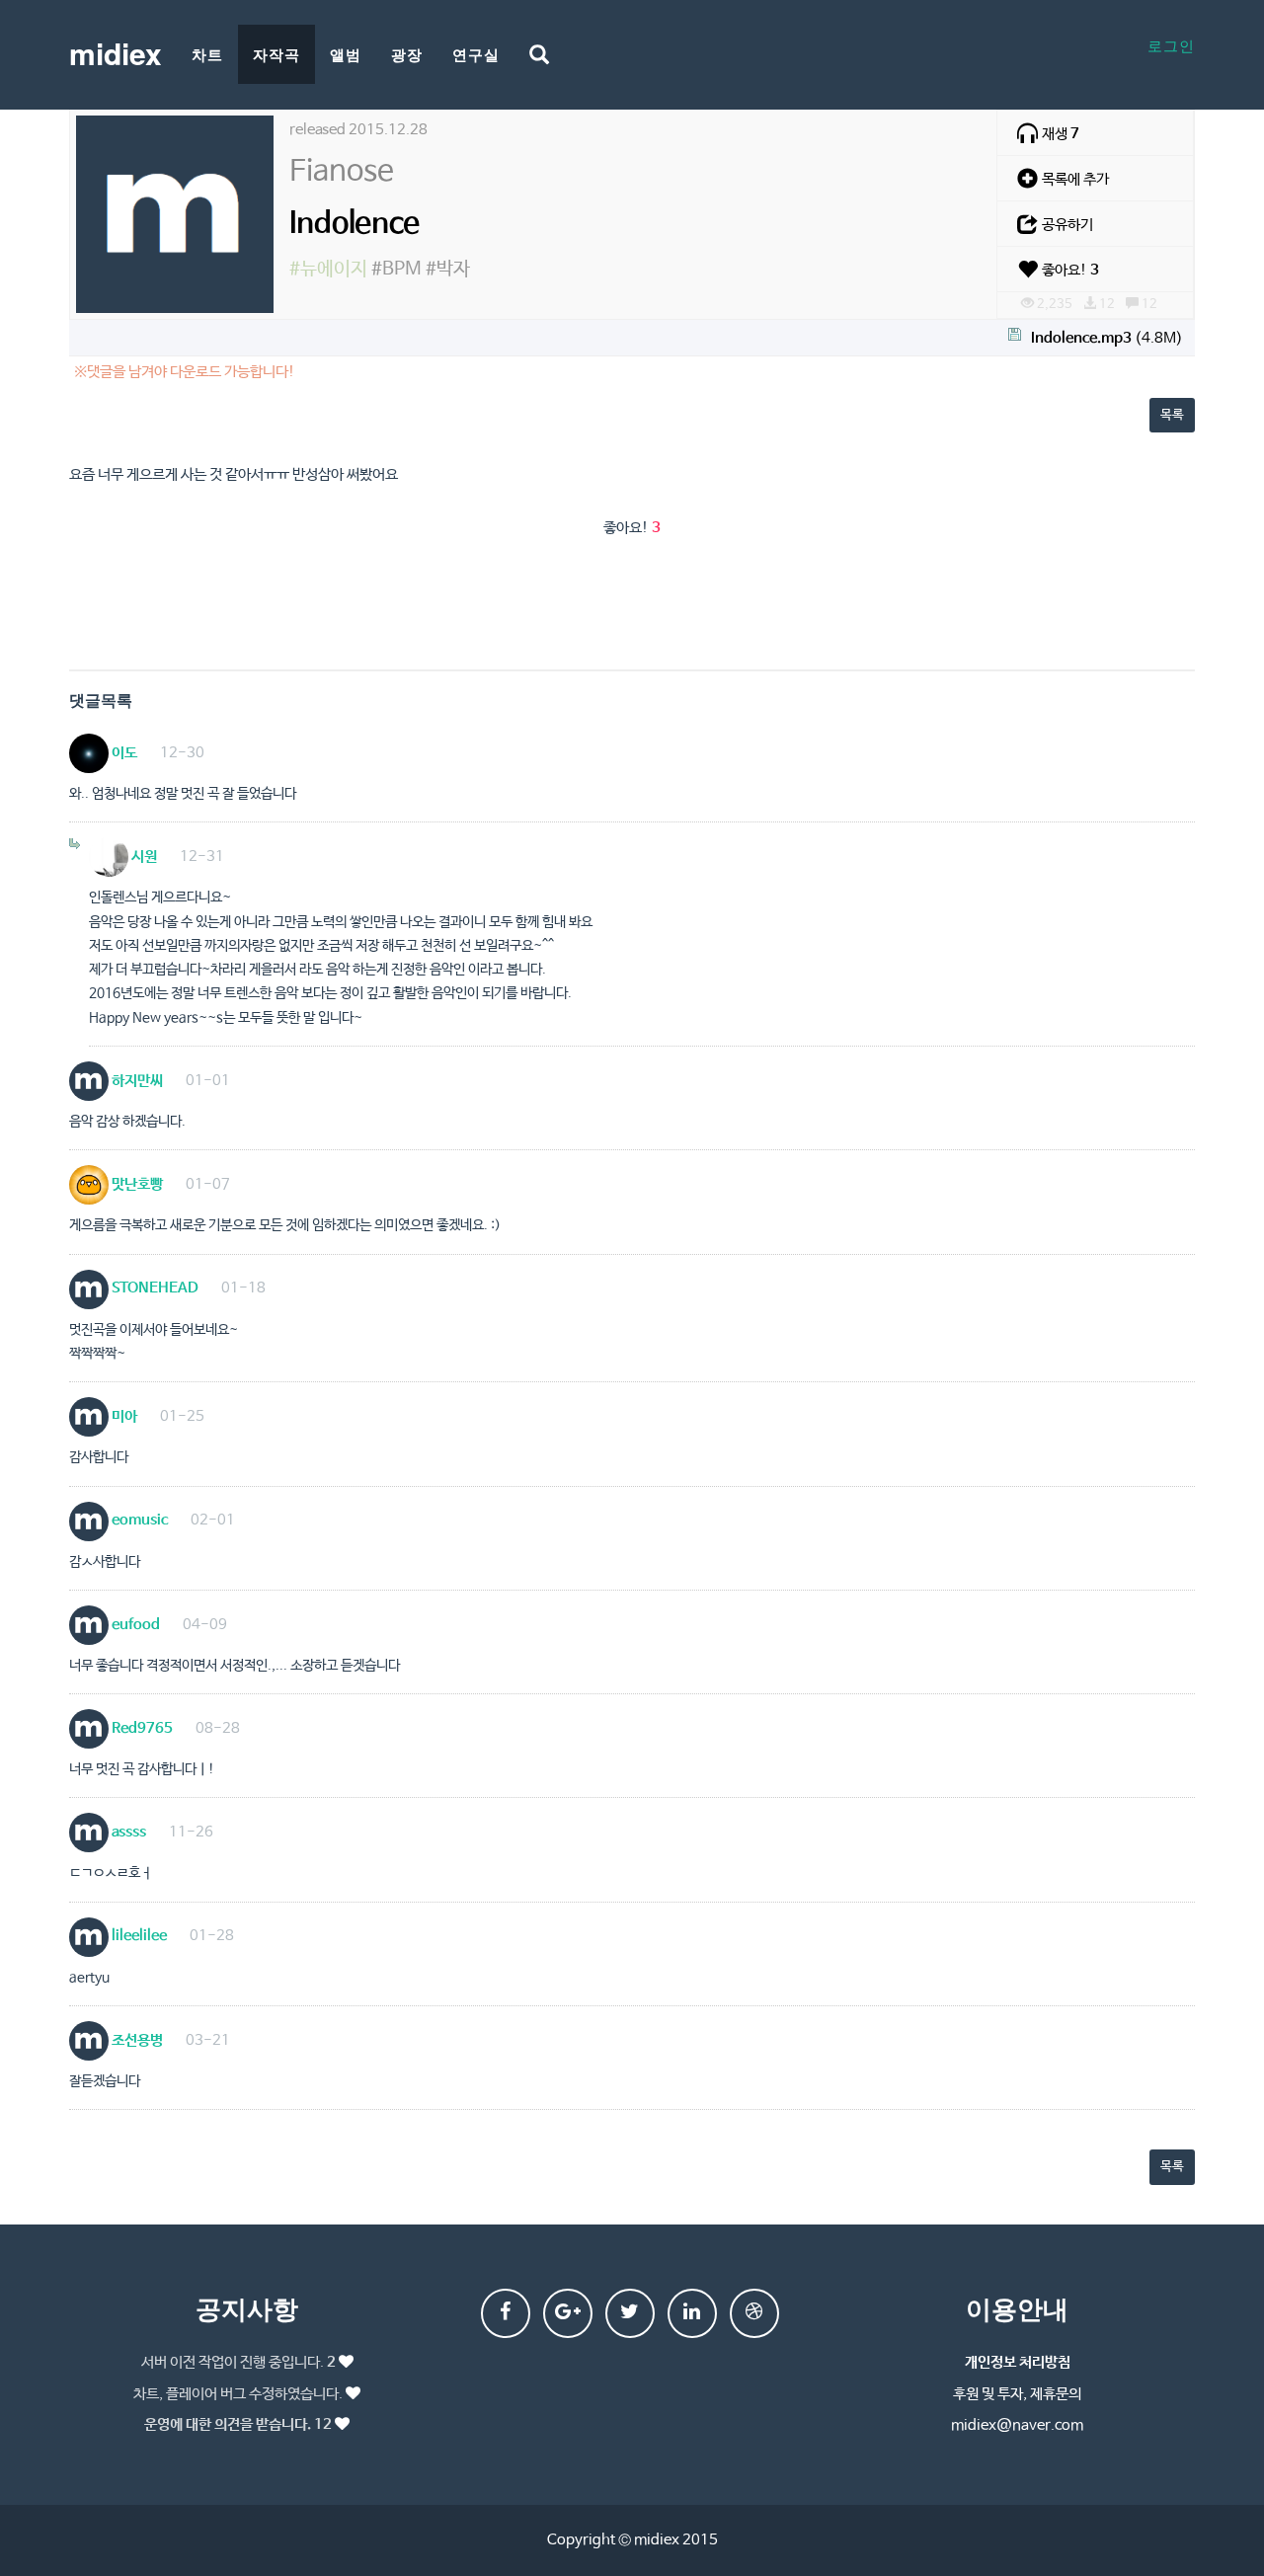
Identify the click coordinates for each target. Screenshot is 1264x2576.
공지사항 (247, 2308)
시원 (143, 857)
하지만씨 (136, 1081)
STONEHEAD (154, 1288)
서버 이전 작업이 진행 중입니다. (238, 2362)
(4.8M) (1107, 338)
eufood (134, 1625)
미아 (123, 1416)
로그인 (1171, 45)
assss (127, 1832)
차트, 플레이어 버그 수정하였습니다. (238, 2394)
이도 (123, 753)
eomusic (138, 1520)
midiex (116, 53)
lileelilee (138, 1936)
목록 (1172, 415)
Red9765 (141, 1728)
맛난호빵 (136, 1184)
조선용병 (136, 2040)
